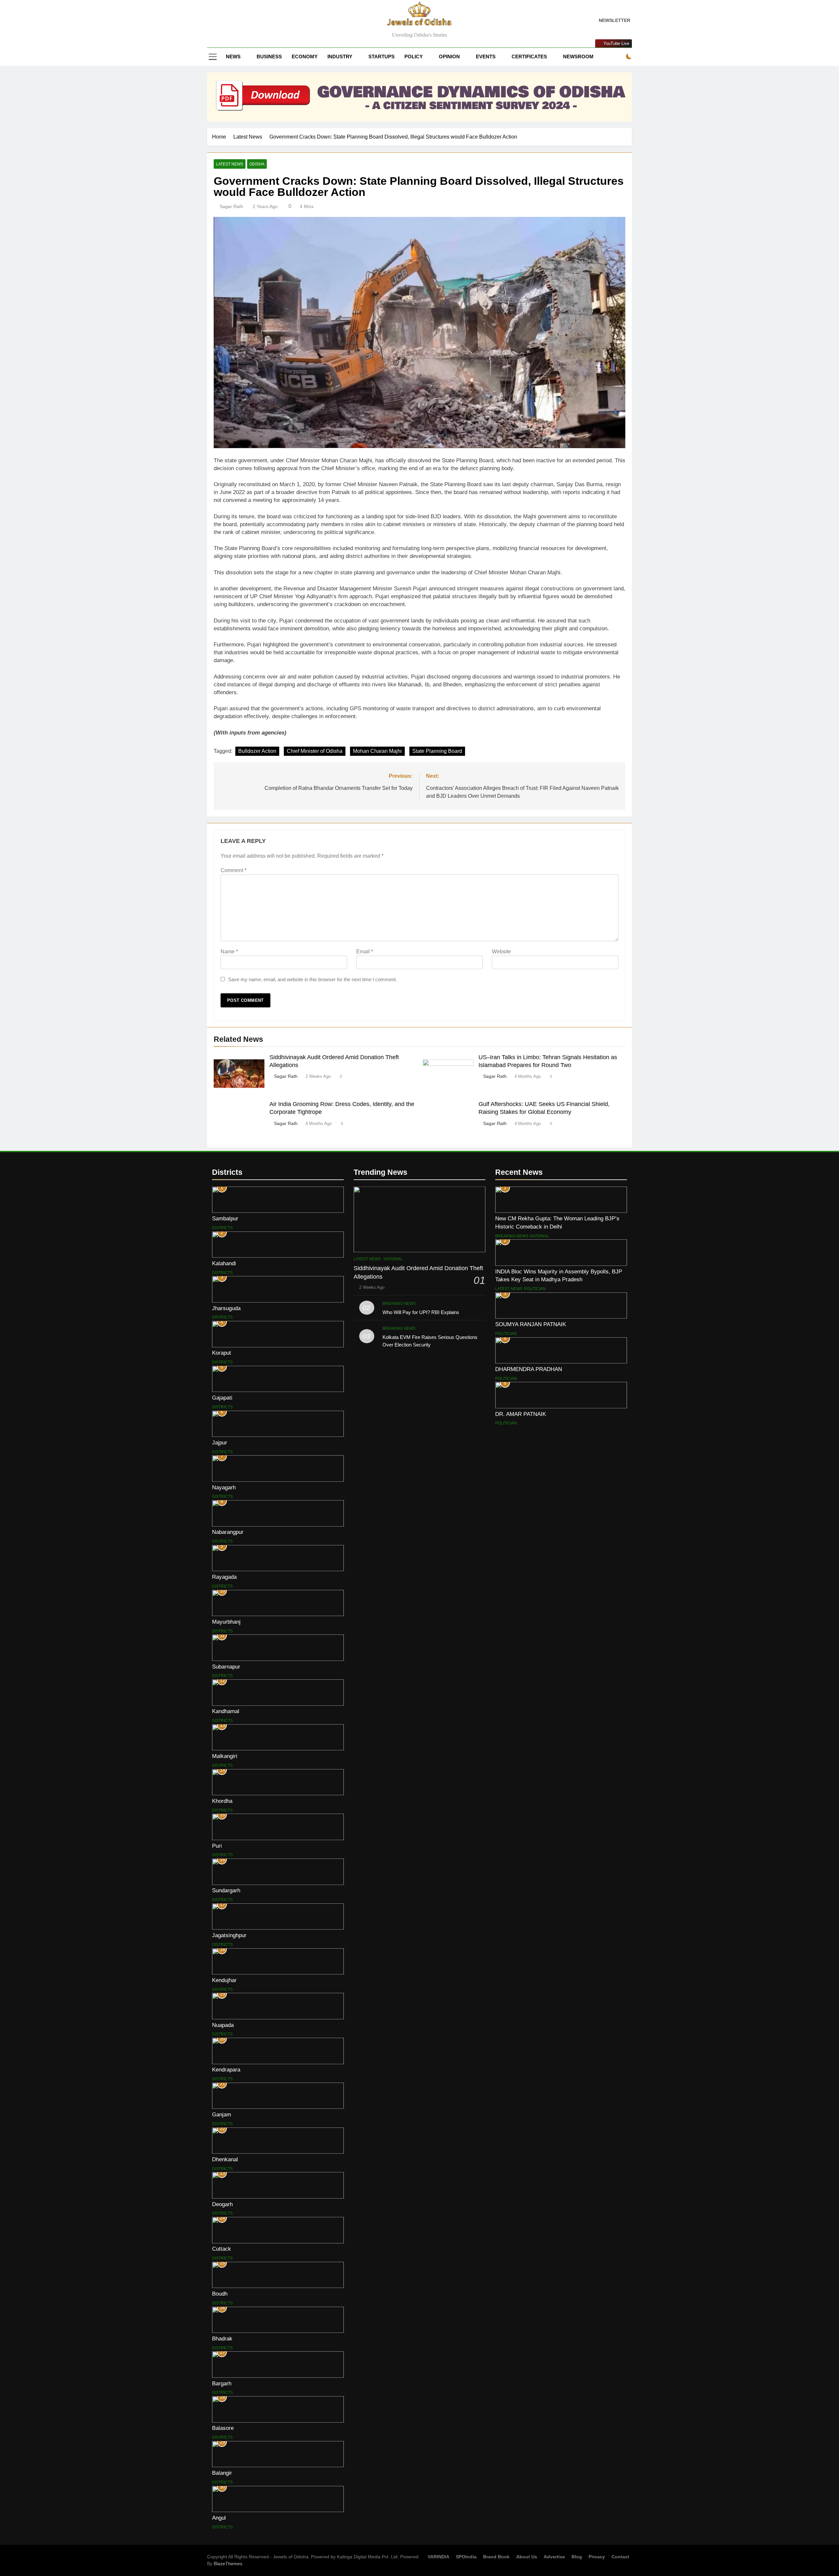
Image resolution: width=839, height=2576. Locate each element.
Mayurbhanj (226, 1622)
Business (269, 57)
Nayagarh (224, 1487)
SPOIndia (466, 2557)
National (393, 1259)
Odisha (257, 164)
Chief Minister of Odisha (315, 751)
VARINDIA (439, 2557)
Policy (414, 57)
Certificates (529, 57)
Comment (234, 870)
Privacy (597, 2557)
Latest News (230, 164)
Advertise (554, 2557)
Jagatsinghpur (229, 1935)
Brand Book (496, 2557)
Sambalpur (225, 1218)
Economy (305, 57)
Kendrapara (226, 2070)
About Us (527, 2557)
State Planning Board (437, 751)
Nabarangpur (228, 1532)
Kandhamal (226, 1711)
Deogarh (222, 2204)
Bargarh (222, 2383)
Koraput (222, 1353)
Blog (577, 2557)
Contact (620, 2557)
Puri (217, 1846)
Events (486, 57)
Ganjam (222, 2114)
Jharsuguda (226, 1308)
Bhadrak (222, 2338)
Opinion (449, 57)
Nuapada (223, 2025)
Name (229, 952)
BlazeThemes (228, 2564)
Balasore (223, 2428)
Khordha (222, 1801)
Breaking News (399, 1304)
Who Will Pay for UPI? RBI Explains (421, 1312)
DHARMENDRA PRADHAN (529, 1369)
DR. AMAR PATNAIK (521, 1414)
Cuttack (222, 2249)
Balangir (222, 2473)
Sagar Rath (231, 206)
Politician (535, 1289)
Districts (222, 1228)
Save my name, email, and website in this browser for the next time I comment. (312, 979)
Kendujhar (224, 1980)
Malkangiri (225, 1756)
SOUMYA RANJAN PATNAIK (531, 1324)
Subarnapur (226, 1667)
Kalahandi (224, 1263)
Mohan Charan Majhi (377, 751)
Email (365, 952)
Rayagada (224, 1577)
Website (501, 952)
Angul (219, 2518)
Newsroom (578, 57)
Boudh (220, 2294)
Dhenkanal (225, 2159)
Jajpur (220, 1442)
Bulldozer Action (257, 751)
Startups (381, 57)
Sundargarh (226, 1890)
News (233, 57)
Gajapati (222, 1398)
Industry (340, 57)
